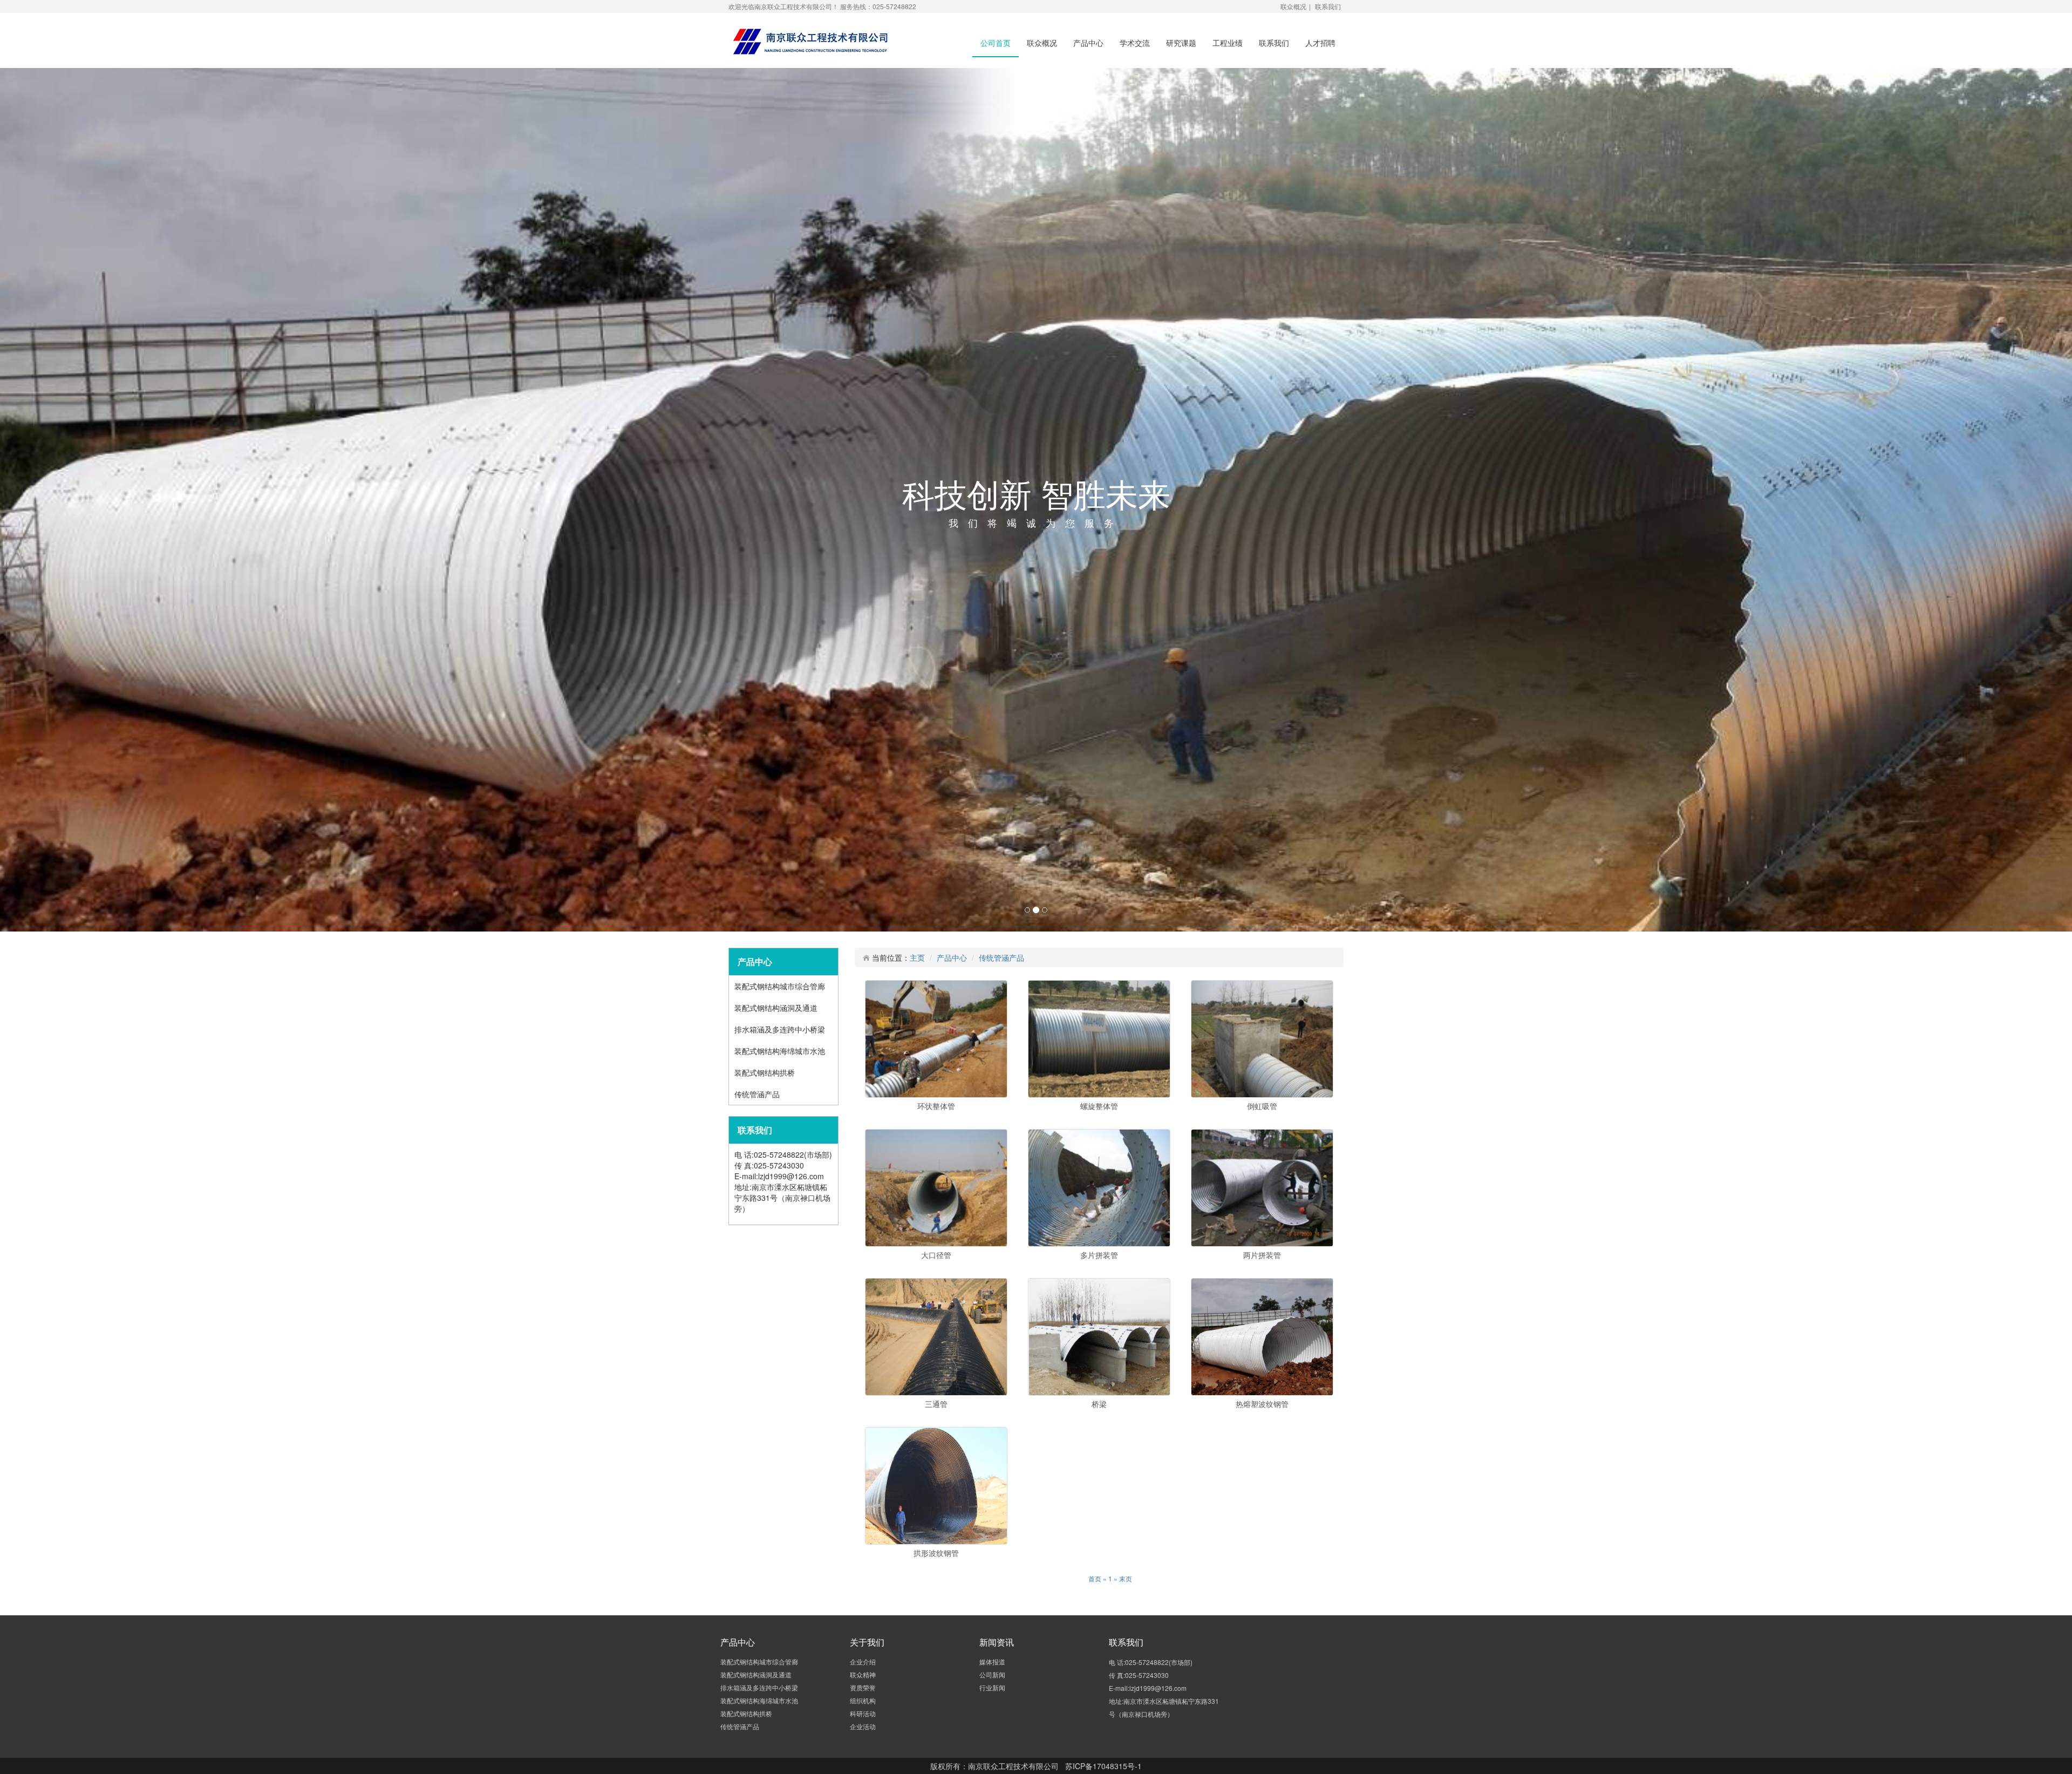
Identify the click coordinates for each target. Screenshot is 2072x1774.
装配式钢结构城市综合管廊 (781, 1456)
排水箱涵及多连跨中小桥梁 (781, 1499)
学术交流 (1135, 43)
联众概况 (1293, 6)
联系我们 (1328, 6)
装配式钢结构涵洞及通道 (777, 1477)
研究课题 (1181, 43)
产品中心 (1088, 43)
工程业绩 (1228, 43)
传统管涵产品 (758, 1564)
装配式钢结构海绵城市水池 (781, 1520)
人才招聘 (1320, 43)
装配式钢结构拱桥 (766, 1542)
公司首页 (996, 43)
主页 (917, 1427)
